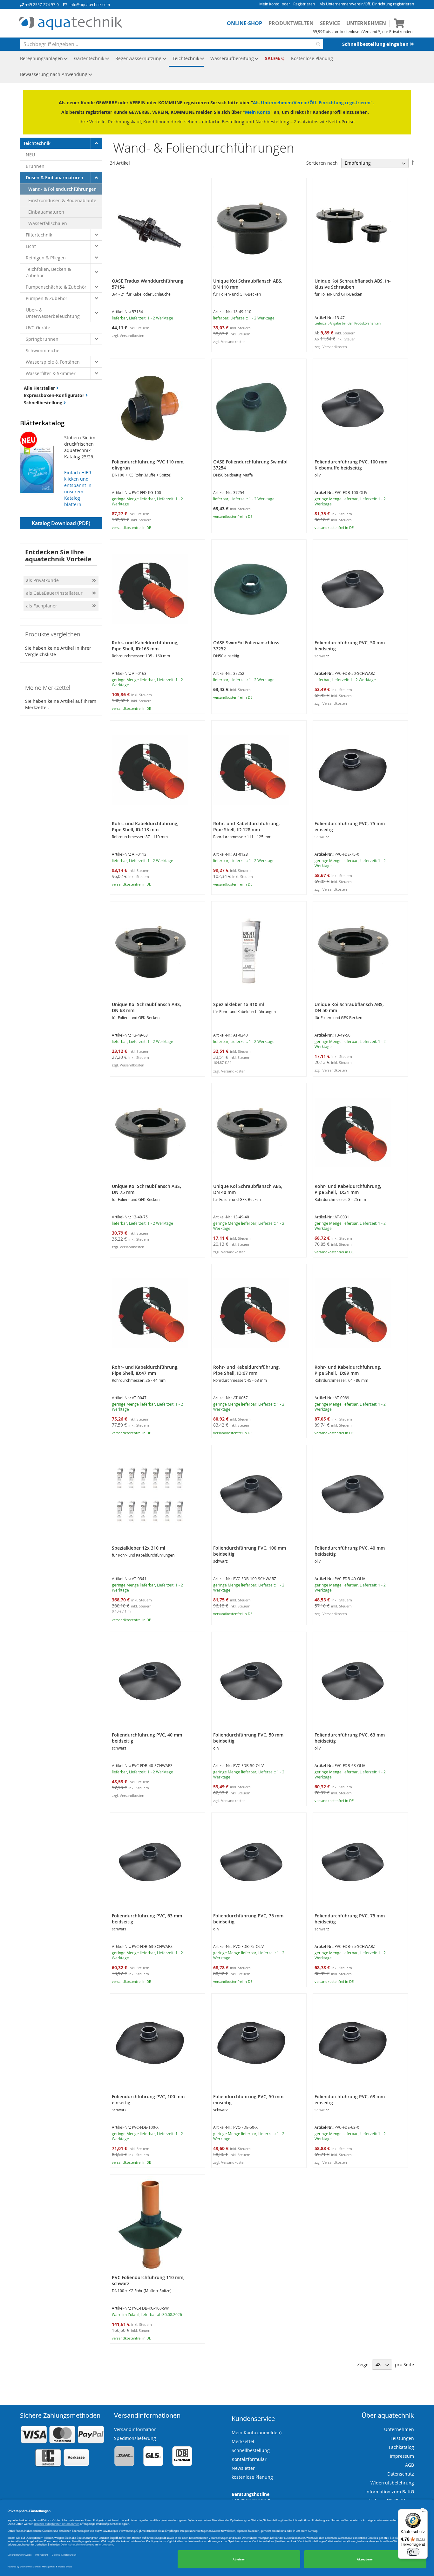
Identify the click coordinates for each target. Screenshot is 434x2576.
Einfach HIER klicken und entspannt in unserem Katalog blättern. (78, 488)
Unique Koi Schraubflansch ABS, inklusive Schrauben (353, 284)
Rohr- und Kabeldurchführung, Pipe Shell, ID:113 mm (145, 826)
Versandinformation (135, 2429)
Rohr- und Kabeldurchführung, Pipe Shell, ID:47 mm (145, 1370)
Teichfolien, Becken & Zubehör (48, 272)
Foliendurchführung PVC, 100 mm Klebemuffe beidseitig (351, 465)
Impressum (402, 2456)
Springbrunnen (42, 339)
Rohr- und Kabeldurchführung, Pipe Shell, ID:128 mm (247, 826)
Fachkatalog (401, 2447)
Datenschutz (401, 2474)
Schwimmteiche (43, 350)
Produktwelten (291, 23)
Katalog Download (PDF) (61, 523)
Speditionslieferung (135, 2438)
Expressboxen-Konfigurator (55, 395)
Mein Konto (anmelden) (257, 2432)
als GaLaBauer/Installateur (54, 593)
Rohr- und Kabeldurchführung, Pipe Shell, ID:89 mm (348, 1370)
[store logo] (71, 24)
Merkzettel (243, 2441)
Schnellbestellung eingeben (376, 44)
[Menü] (424, 2513)
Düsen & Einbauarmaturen (54, 178)
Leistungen (402, 2438)
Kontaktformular (249, 2459)
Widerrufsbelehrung (392, 2483)
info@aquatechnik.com (90, 4)
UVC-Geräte (38, 328)
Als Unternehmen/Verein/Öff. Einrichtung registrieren (367, 4)
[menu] (217, 67)
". (372, 103)
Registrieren (304, 4)
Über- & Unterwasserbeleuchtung (53, 313)
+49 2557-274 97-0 (42, 4)
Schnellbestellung (44, 403)
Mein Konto (269, 4)
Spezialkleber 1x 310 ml (239, 1004)
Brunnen (35, 166)
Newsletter (243, 2468)
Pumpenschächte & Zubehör (56, 287)
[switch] (413, 2552)
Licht (31, 246)
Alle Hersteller (40, 388)
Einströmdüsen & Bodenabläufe (62, 200)
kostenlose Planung (252, 2477)
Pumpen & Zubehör (47, 298)
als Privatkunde (42, 580)
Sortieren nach (322, 163)
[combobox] (172, 44)
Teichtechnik (37, 143)
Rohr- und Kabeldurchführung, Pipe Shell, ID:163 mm (145, 646)
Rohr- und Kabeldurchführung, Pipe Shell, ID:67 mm (247, 1370)
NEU (30, 155)
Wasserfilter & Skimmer (51, 373)
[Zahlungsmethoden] (62, 2465)
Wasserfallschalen (48, 223)
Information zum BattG (390, 2492)
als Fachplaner (42, 606)
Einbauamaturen (46, 212)
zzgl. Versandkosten (128, 336)
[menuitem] (42, 59)
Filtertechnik (39, 235)
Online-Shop (244, 23)
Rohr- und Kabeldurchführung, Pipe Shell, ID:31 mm (348, 1189)
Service (330, 23)
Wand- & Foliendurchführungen (62, 189)
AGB (410, 2465)
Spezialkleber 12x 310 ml (139, 1548)
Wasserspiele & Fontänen (53, 362)
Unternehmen (366, 23)
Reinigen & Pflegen (46, 258)
